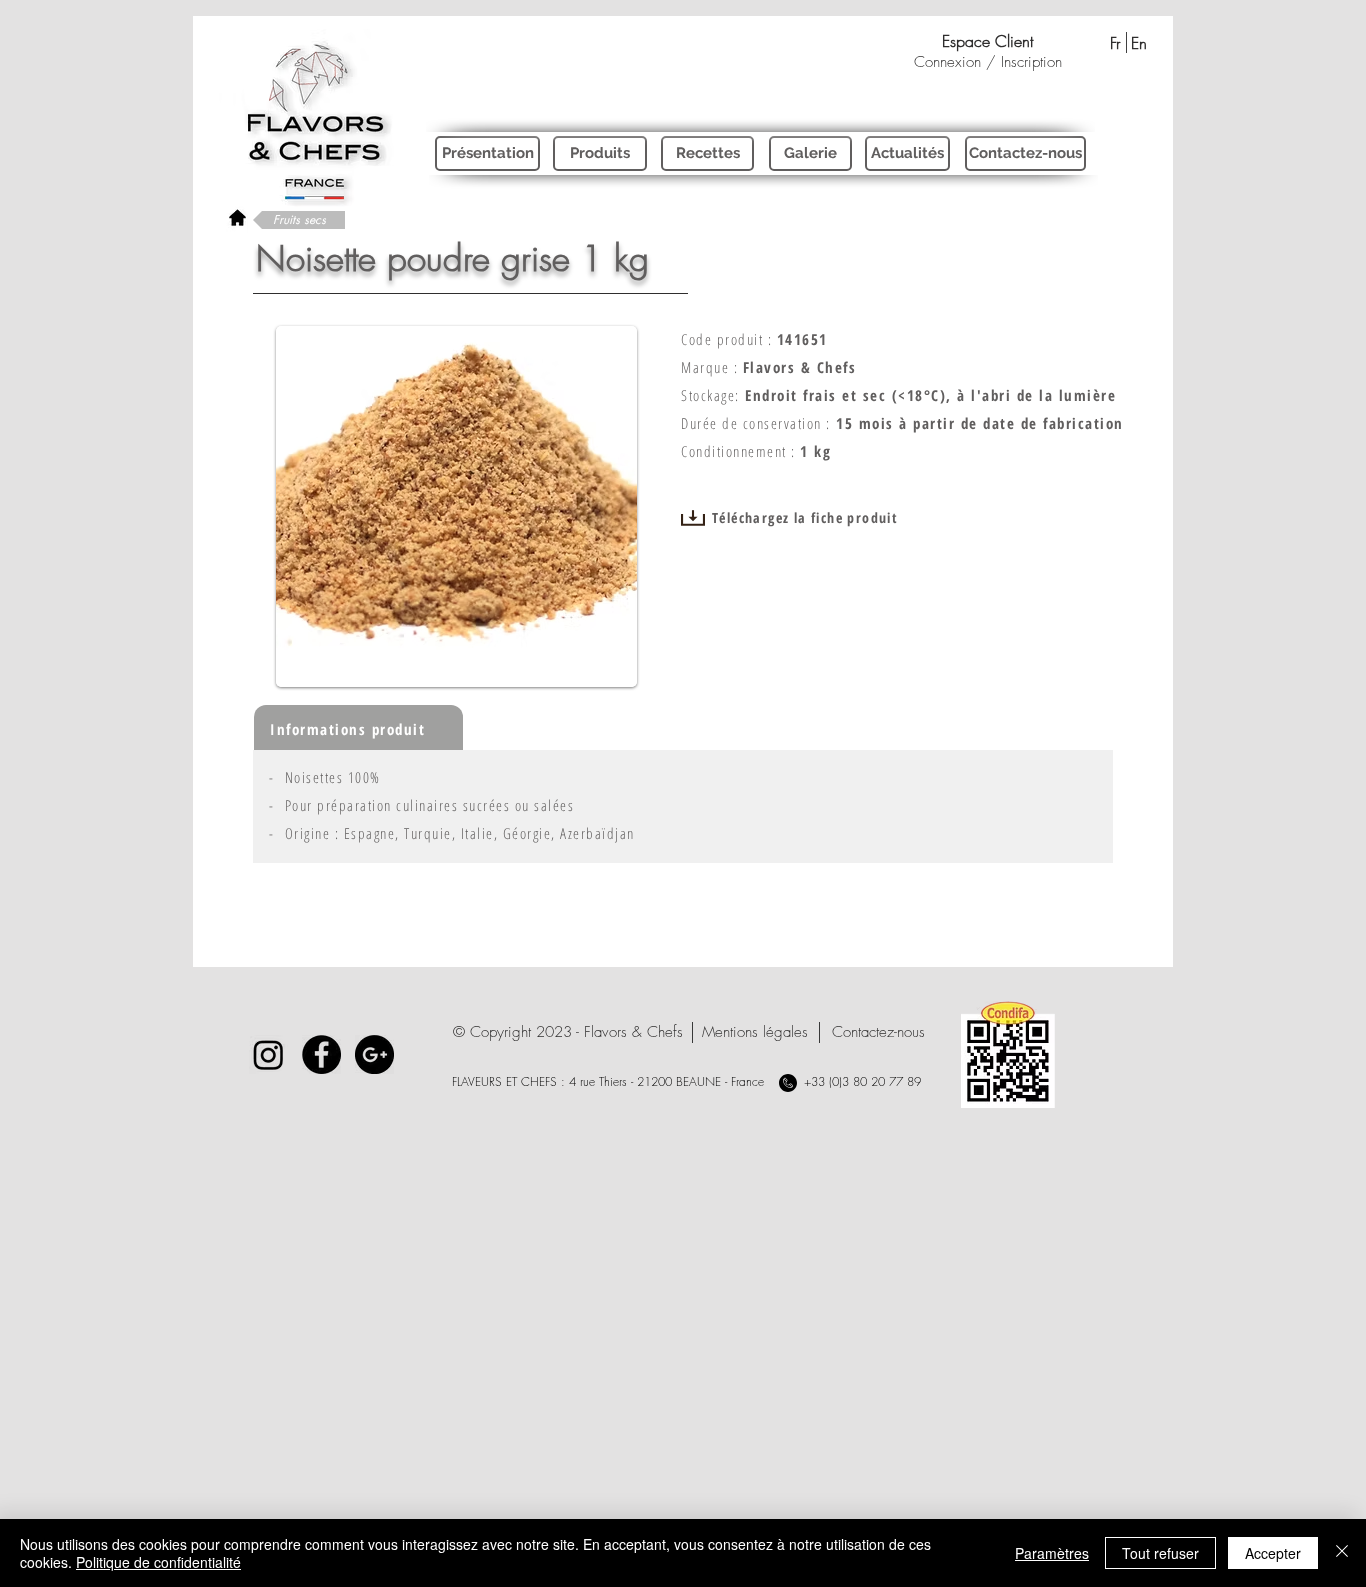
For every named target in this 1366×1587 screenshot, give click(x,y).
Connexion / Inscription (988, 62)
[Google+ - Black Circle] (374, 1054)
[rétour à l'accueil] (237, 217)
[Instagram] (268, 1054)
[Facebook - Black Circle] (321, 1054)
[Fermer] (1342, 1553)
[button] (568, 1032)
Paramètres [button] (1052, 1553)
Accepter (1273, 1553)
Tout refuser (1160, 1553)
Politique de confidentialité (158, 1562)
